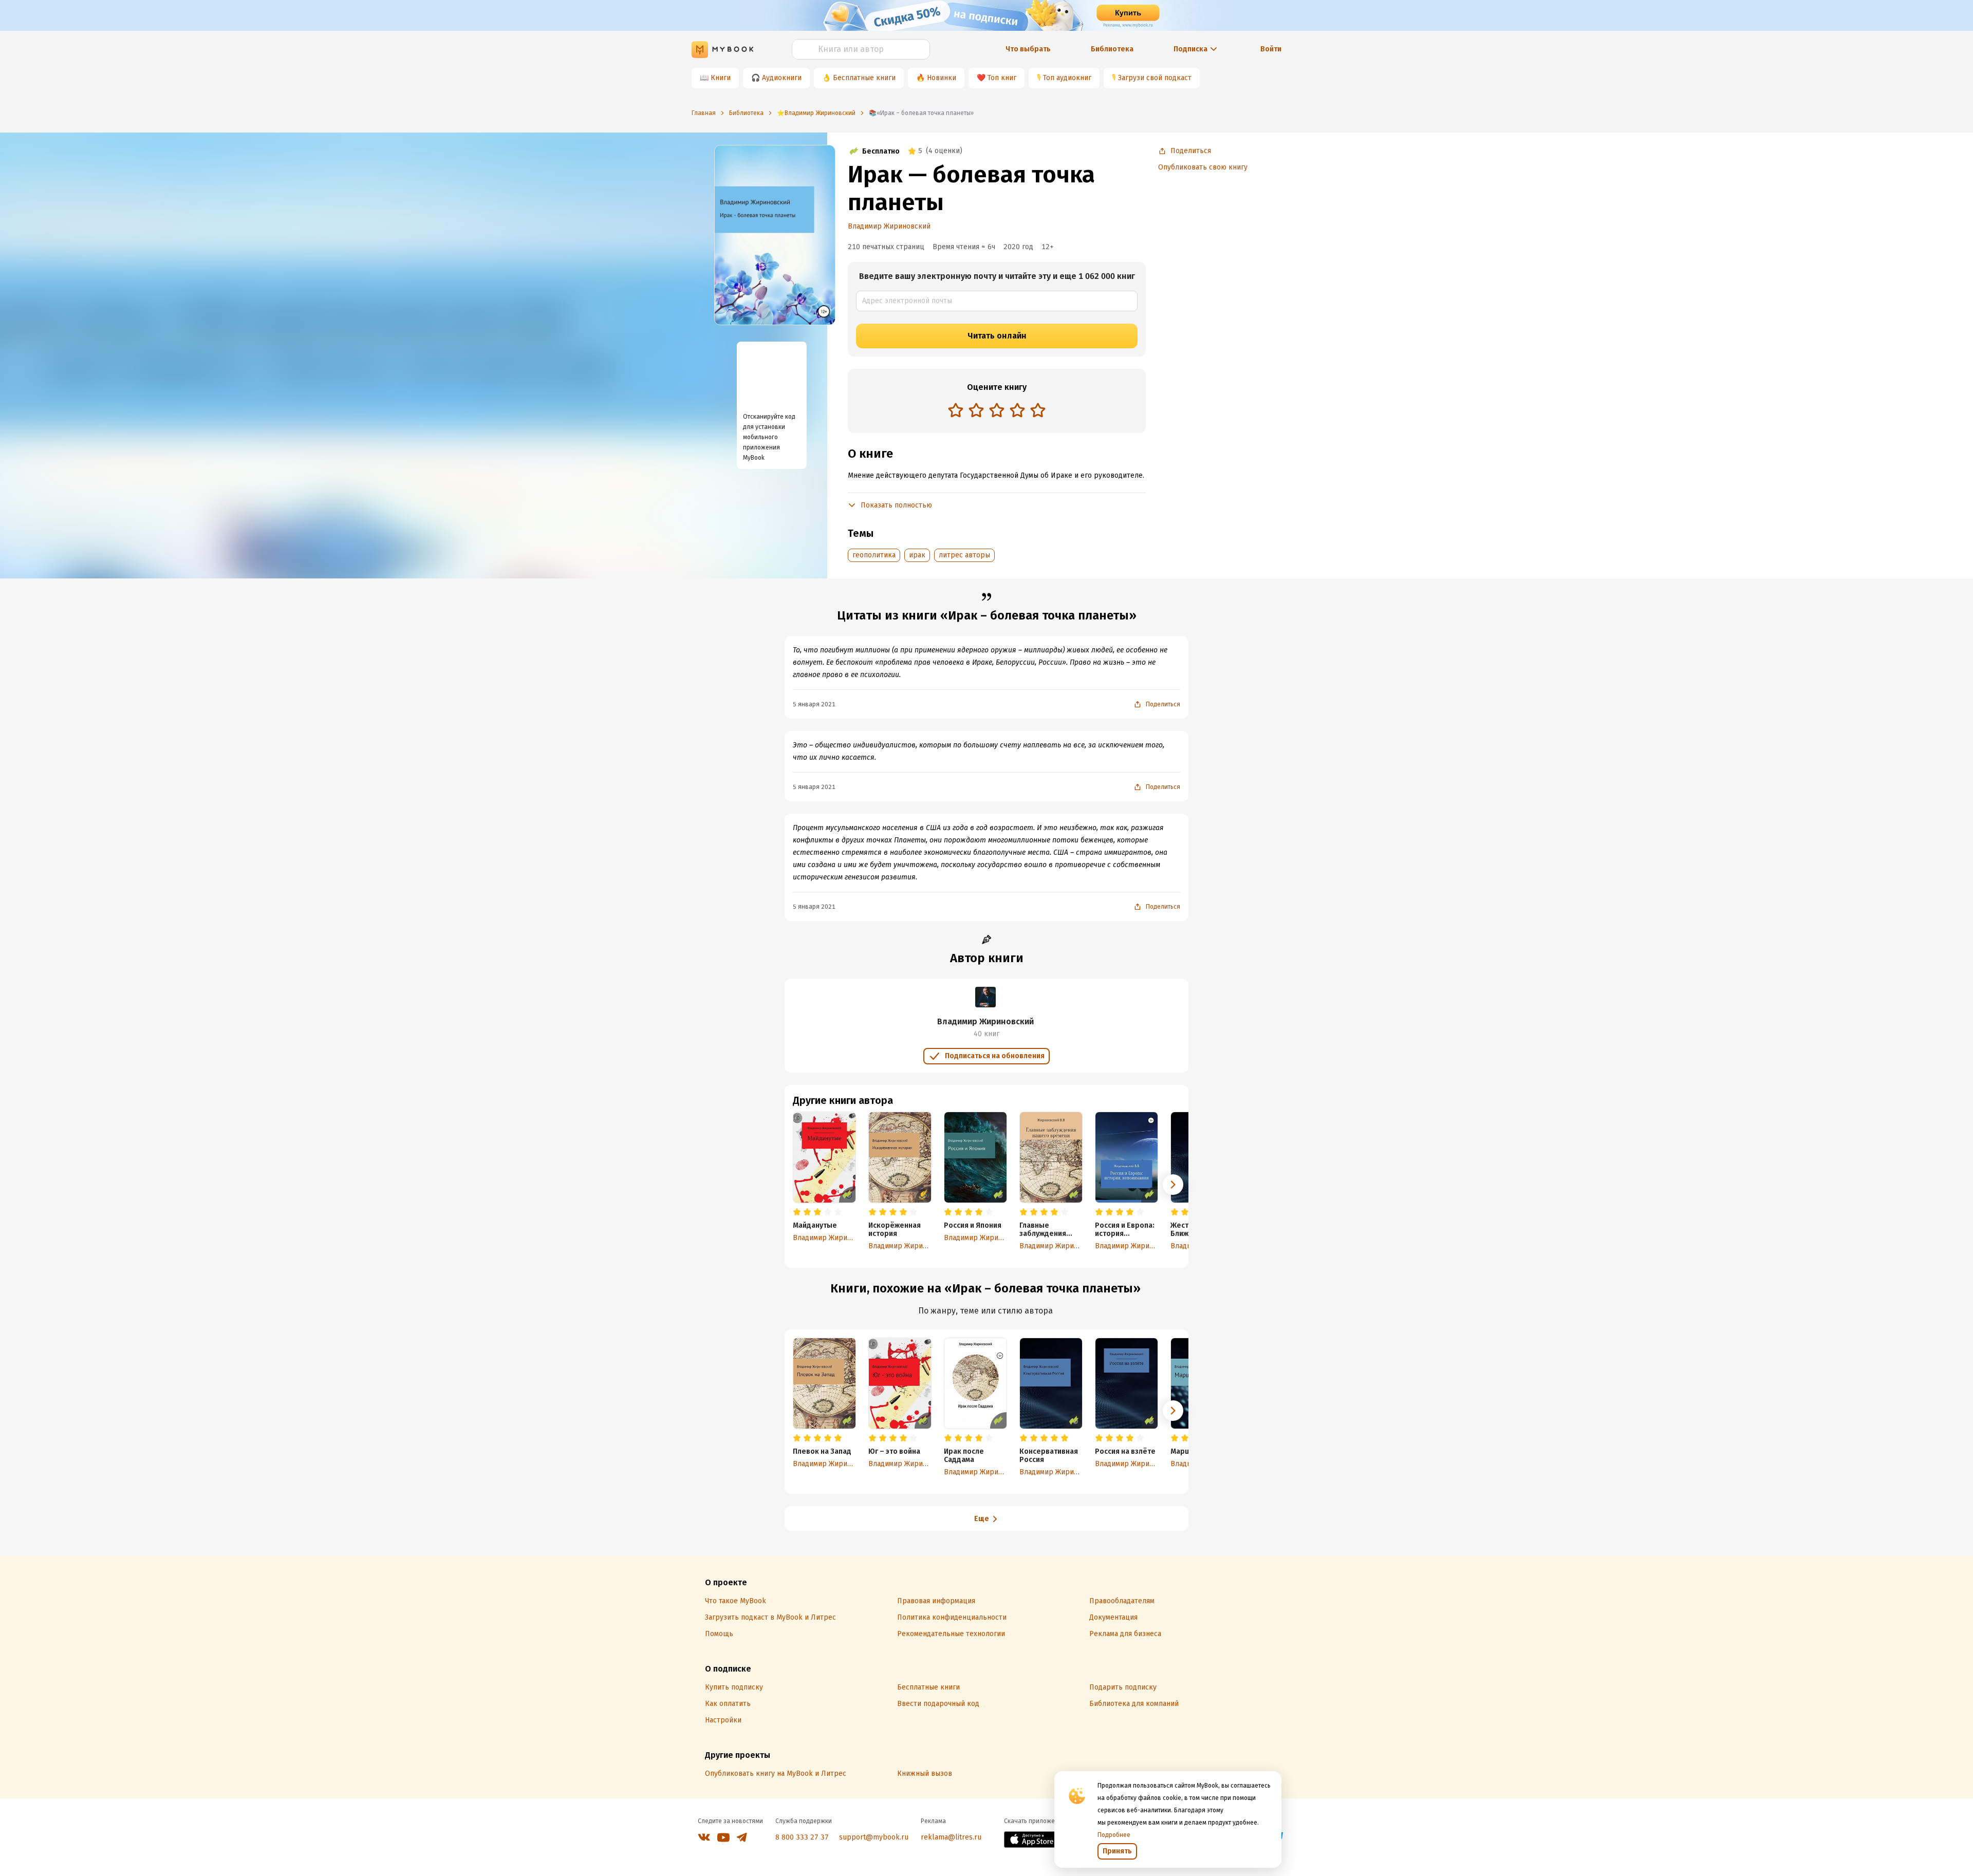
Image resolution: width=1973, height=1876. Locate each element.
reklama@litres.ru (951, 1837)
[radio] (956, 410)
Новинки (942, 78)
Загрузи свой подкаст (1155, 78)
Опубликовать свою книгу (1203, 167)
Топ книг (1002, 78)
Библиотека (1112, 49)
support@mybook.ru (874, 1837)
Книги (721, 78)
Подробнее (1114, 1835)
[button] (1173, 1185)
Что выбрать (1028, 49)
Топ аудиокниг (1067, 78)
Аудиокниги (782, 78)
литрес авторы (964, 555)
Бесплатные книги (864, 78)
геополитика (874, 555)
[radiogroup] (997, 411)
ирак (917, 555)
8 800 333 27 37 (802, 1837)
